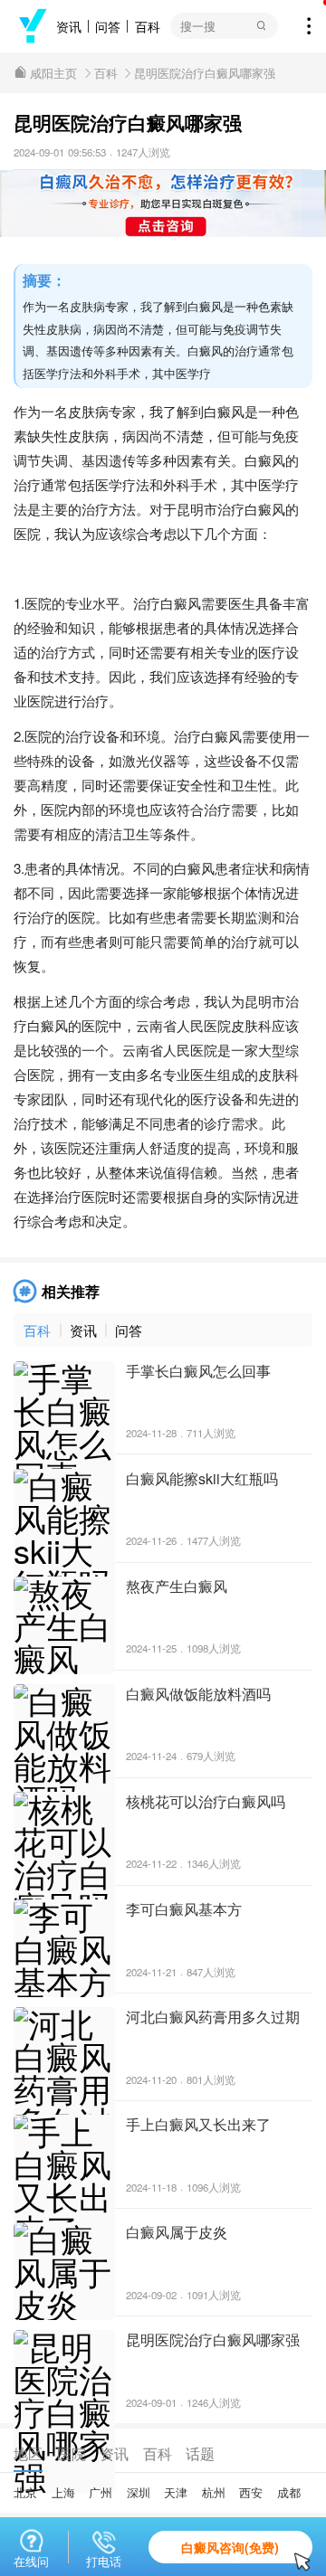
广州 (101, 2492)
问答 (108, 26)
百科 (148, 26)
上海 (63, 2492)
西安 (251, 2492)
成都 (289, 2492)
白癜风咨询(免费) (230, 2547)
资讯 (69, 26)
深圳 (139, 2492)
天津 (176, 2492)
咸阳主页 (53, 73)
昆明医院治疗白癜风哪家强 (205, 73)
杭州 (214, 2492)
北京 (25, 2492)
